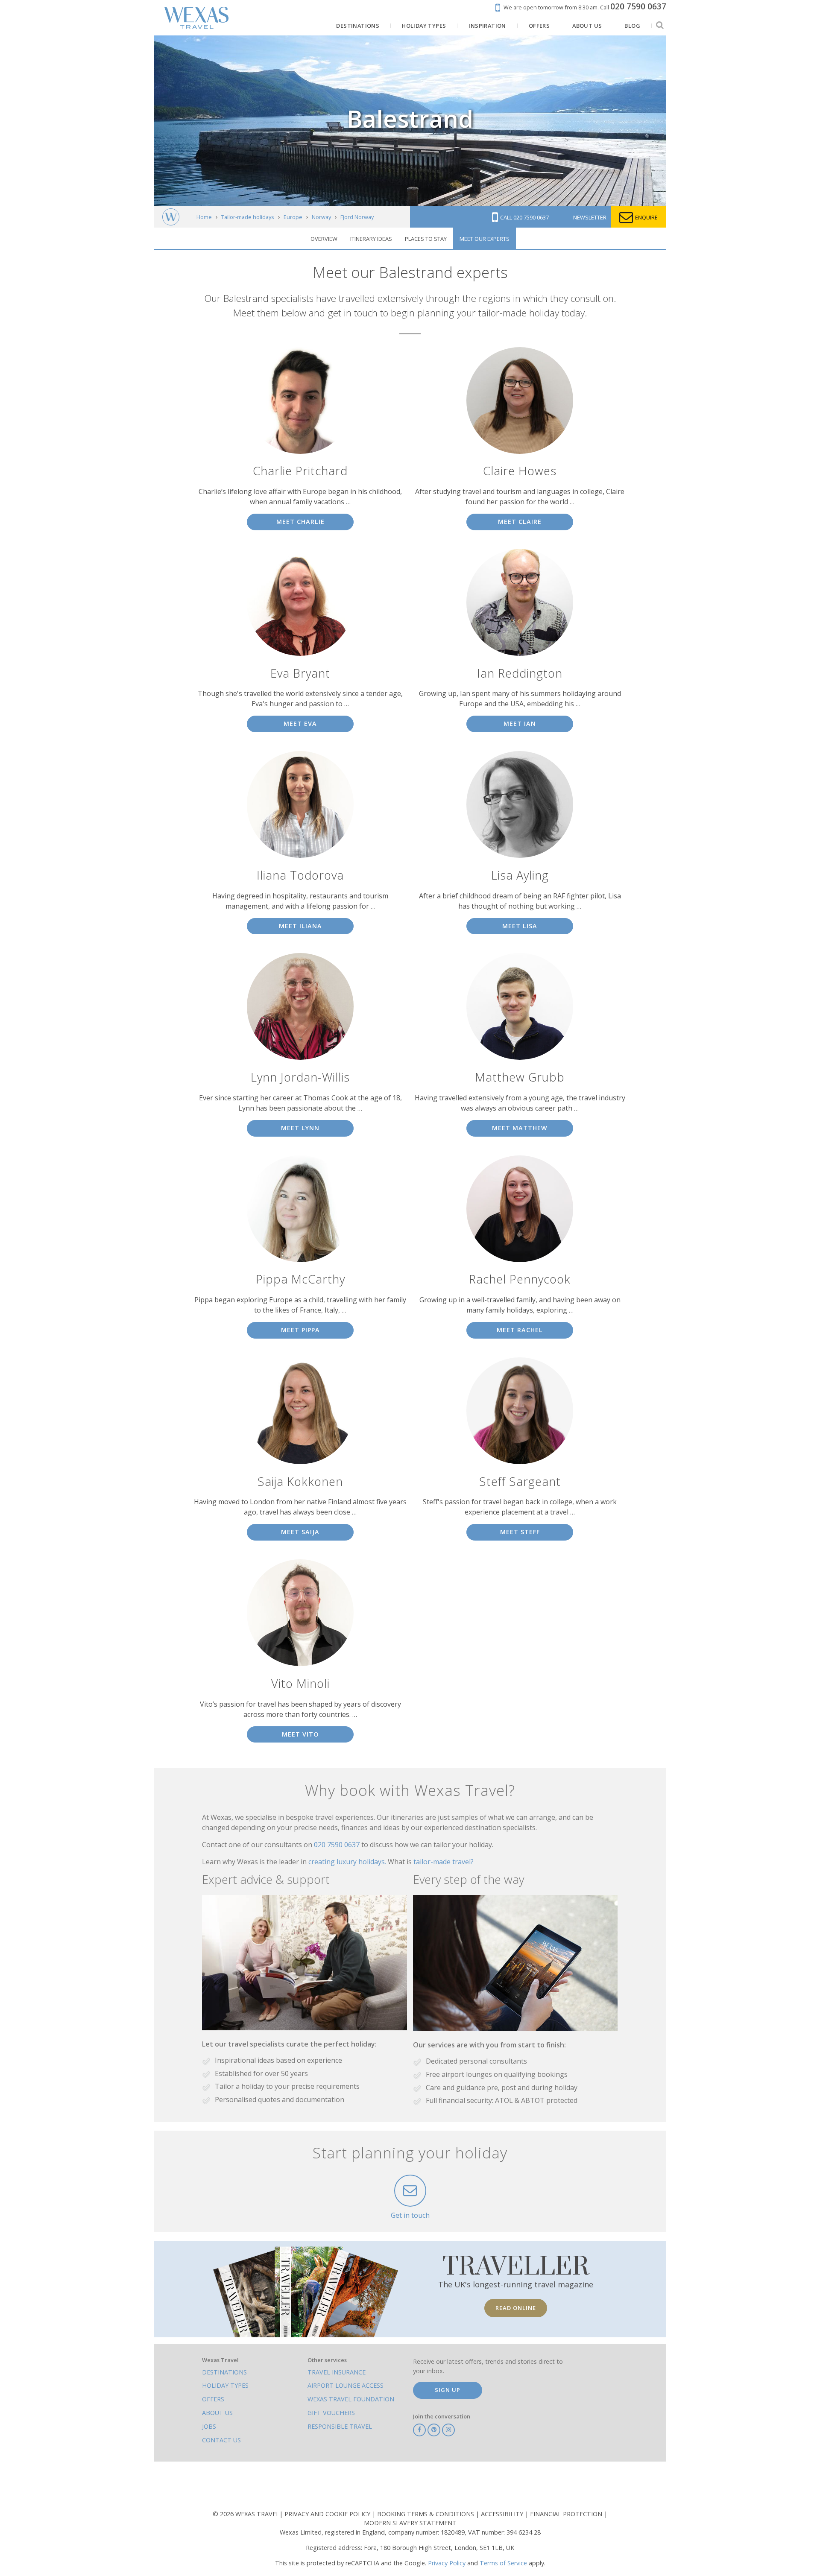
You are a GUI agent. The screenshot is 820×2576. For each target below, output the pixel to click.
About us (217, 2413)
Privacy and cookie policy (328, 2514)
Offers (213, 2399)
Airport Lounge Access (346, 2385)
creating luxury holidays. (348, 1862)
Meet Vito (300, 1734)
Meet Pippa (300, 1330)
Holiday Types (225, 2385)
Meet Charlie (300, 522)
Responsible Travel (340, 2426)
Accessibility (503, 2514)
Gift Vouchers (331, 2413)
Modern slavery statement (410, 2523)
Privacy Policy (447, 2563)
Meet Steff (520, 1532)
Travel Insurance (337, 2372)
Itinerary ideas (371, 239)
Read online (516, 2308)
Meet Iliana (300, 926)
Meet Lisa (520, 926)
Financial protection (567, 2514)
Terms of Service (503, 2563)
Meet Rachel (520, 1330)
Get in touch (410, 2215)
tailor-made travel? (444, 1862)
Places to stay (426, 239)
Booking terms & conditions (426, 2514)
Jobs (209, 2426)
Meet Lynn (300, 1128)
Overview (324, 239)
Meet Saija (300, 1532)
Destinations (224, 2372)
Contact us (221, 2440)
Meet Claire (520, 522)
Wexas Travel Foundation (351, 2399)
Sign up (448, 2390)
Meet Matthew (520, 1128)
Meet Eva (300, 724)
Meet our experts (485, 239)
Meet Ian (520, 724)
